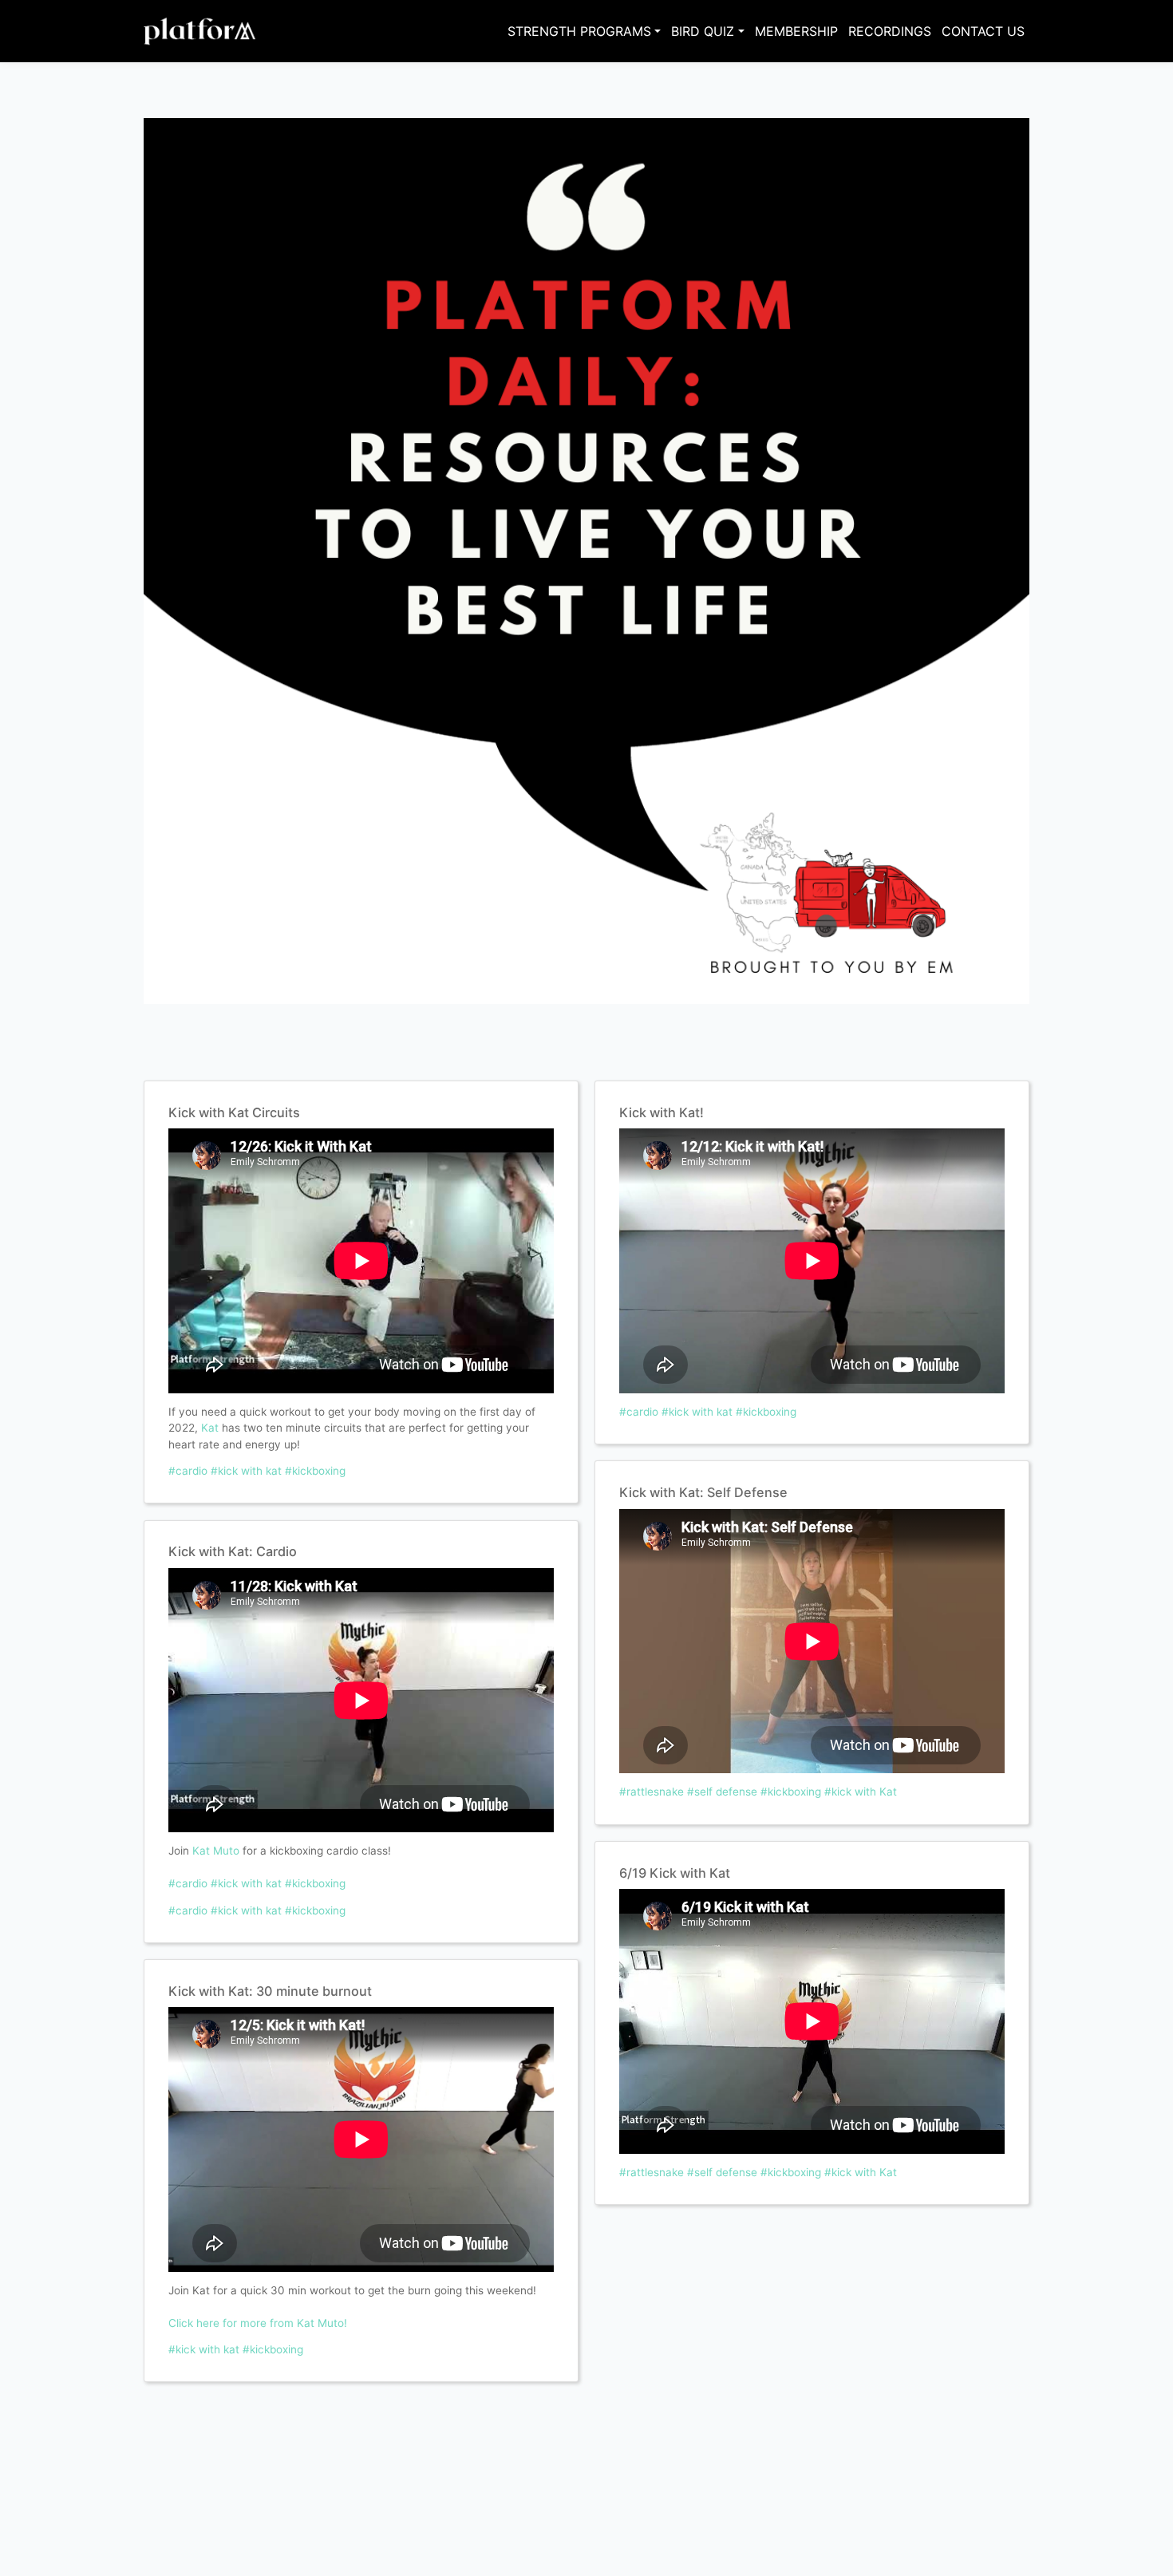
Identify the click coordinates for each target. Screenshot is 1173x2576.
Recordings (890, 31)
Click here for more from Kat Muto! (258, 2323)
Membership (796, 31)
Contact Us (983, 31)
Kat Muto (216, 1851)
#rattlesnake (652, 1792)
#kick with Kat (861, 1792)
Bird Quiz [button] (703, 31)
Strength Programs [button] (579, 31)
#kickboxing (315, 1471)
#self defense (722, 1792)
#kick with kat (246, 1471)
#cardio (188, 1471)
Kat (210, 1428)
